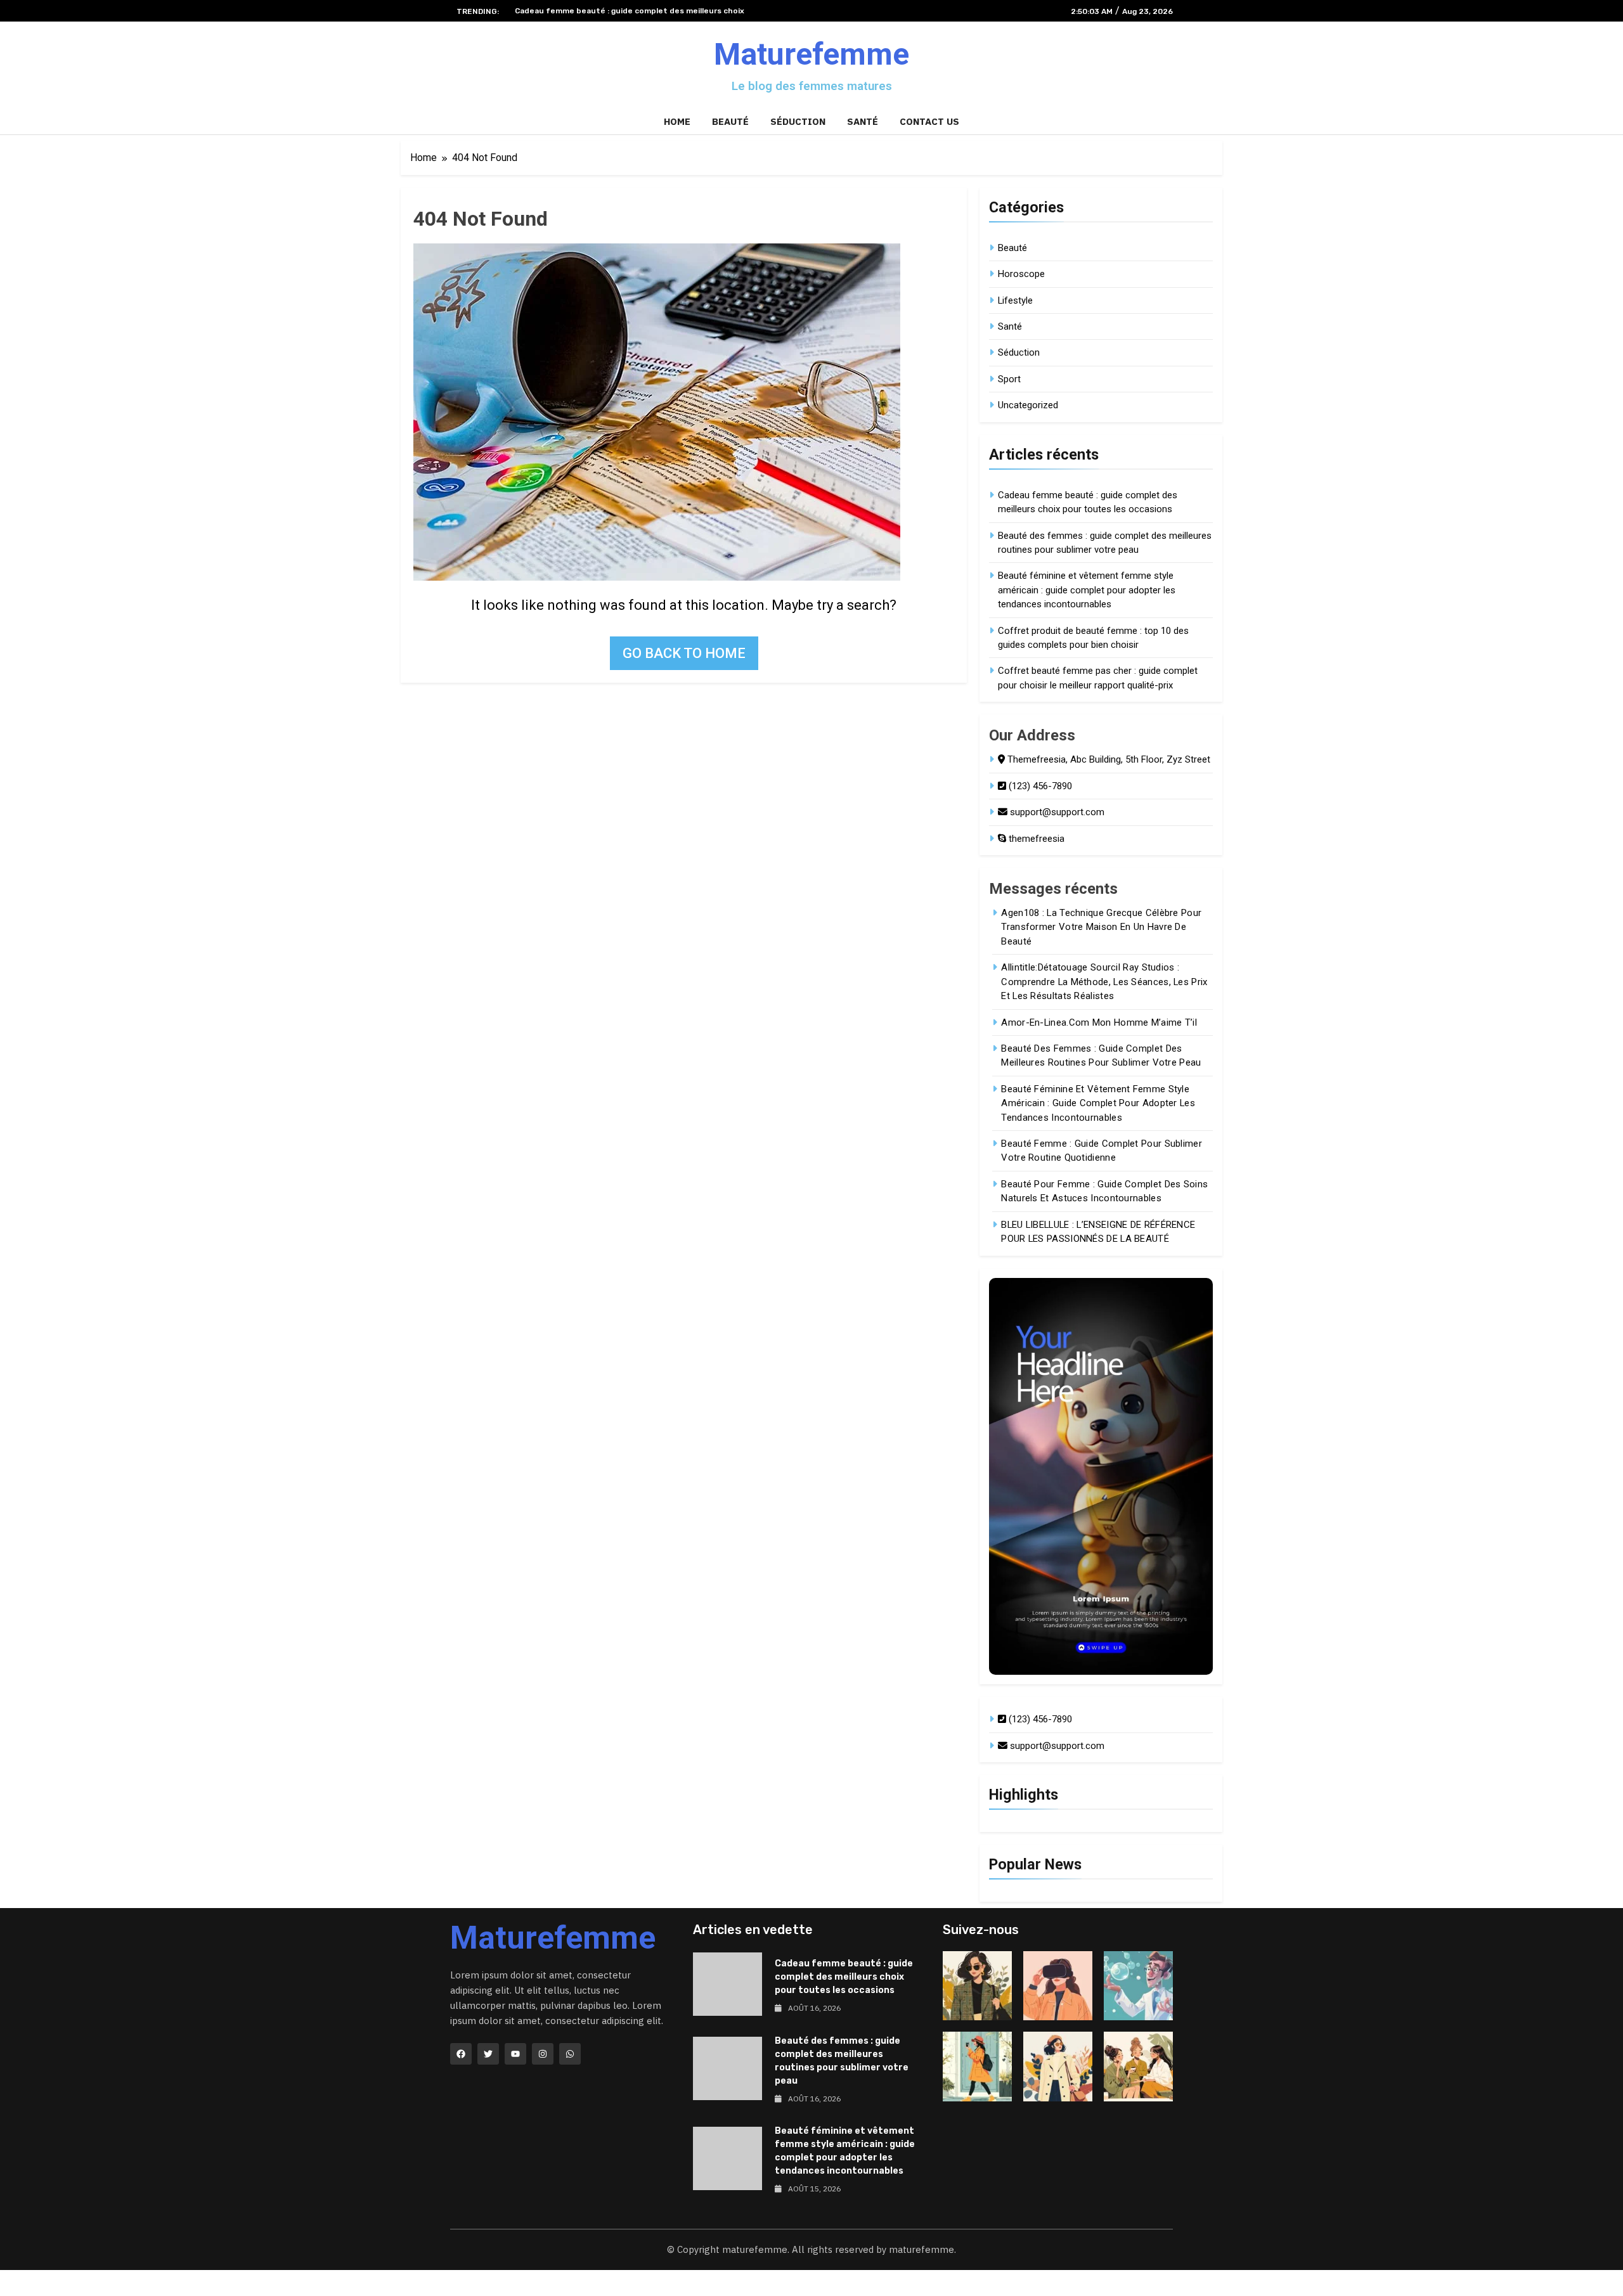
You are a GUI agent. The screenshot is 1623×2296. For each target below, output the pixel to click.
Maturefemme (811, 54)
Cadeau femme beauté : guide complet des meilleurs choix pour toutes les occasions (844, 1977)
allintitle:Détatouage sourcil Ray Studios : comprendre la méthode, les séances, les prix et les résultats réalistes (1104, 982)
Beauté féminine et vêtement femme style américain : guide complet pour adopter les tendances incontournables (1087, 590)
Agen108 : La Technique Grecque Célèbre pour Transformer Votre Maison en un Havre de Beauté (1101, 927)
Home (677, 121)
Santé (863, 121)
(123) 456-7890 (1039, 786)
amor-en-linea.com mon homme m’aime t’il (1099, 1022)
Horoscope (1021, 274)
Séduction (798, 121)
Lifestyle (1015, 300)
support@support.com (1056, 812)
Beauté (730, 121)
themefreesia (1035, 839)
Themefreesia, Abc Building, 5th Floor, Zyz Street (1108, 759)
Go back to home (684, 653)
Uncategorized (1028, 405)
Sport (1009, 379)
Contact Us (929, 121)
